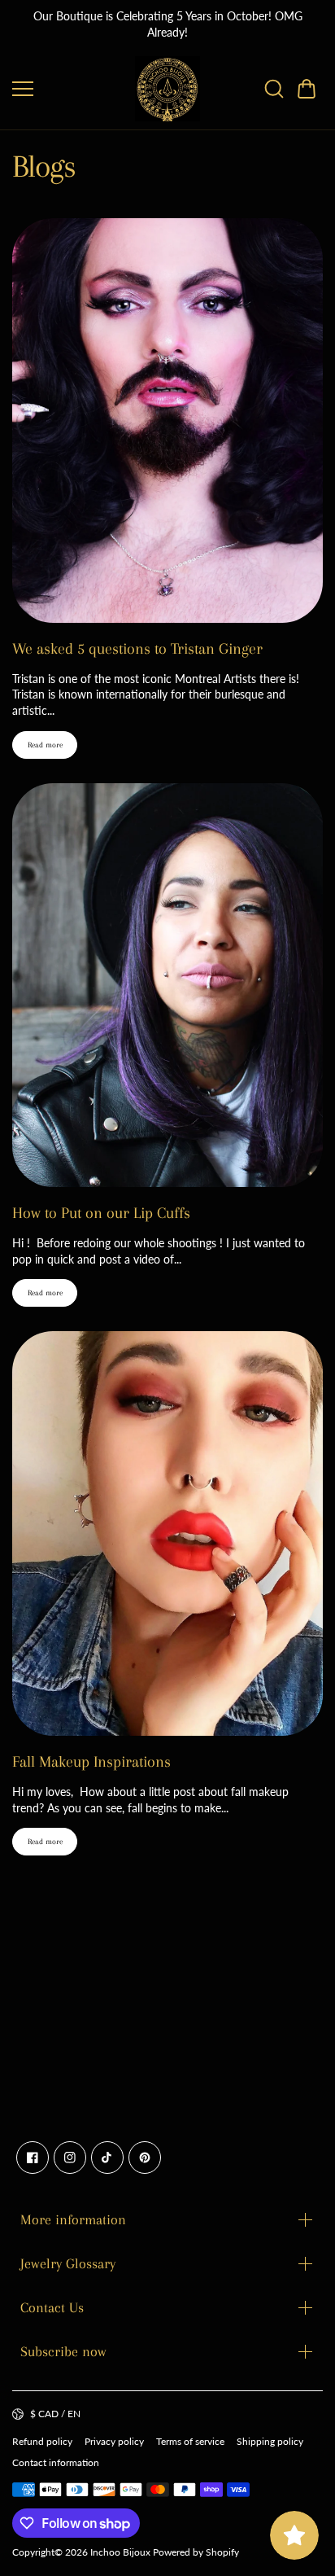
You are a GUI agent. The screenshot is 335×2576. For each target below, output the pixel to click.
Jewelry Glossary (68, 2263)
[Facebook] (33, 2158)
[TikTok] (107, 2158)
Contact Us (52, 2307)
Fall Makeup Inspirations (91, 1762)
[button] (307, 89)
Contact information (56, 2462)
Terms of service (190, 2441)
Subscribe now (63, 2351)
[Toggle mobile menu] (70, 89)
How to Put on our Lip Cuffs (101, 1213)
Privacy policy (114, 2441)
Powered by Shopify (196, 2552)
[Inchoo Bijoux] (167, 89)
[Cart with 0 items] (307, 89)
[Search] (274, 89)
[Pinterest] (145, 2158)
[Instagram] (70, 2158)
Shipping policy (270, 2441)
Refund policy (42, 2441)
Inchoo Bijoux (120, 2552)
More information (73, 2219)
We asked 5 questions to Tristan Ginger (137, 649)
